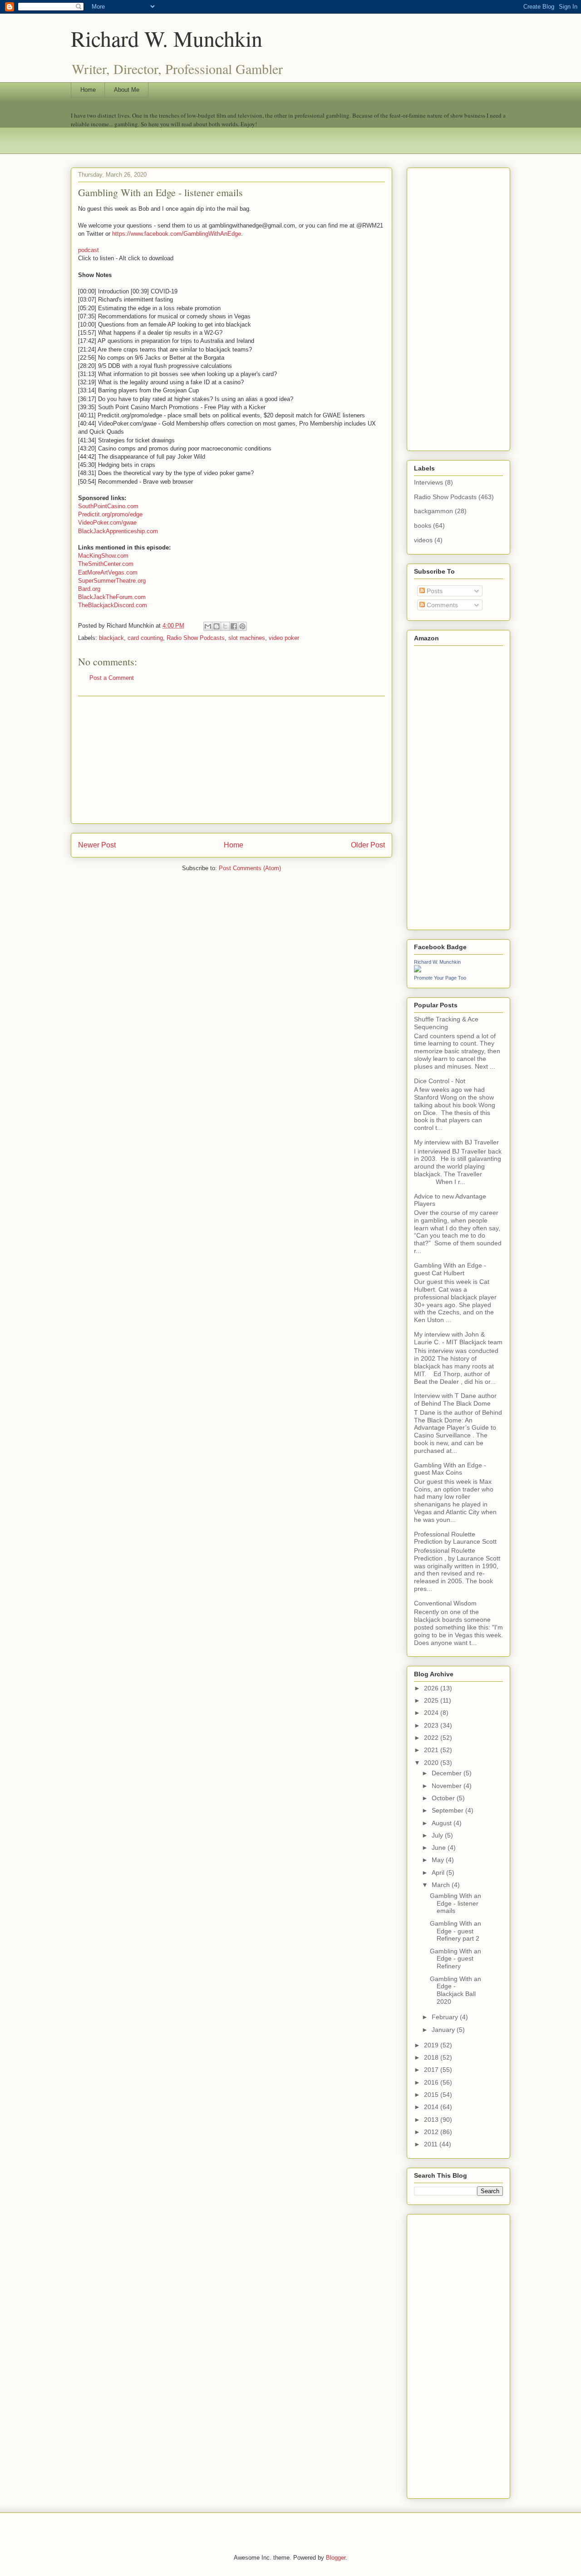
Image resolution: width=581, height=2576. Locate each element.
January (444, 2030)
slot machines (247, 638)
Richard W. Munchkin (167, 38)
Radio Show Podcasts (196, 638)
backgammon (433, 511)
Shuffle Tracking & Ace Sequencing (446, 1023)
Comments (441, 605)
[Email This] (208, 626)
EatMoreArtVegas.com (108, 572)
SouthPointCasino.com (108, 506)
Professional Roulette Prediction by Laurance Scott (455, 1538)
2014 (432, 2107)
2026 (432, 1688)
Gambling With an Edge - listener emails (455, 1903)
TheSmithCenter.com (106, 564)
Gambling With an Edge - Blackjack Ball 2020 (455, 1990)
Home (88, 90)
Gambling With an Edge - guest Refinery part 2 (455, 1931)
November (448, 1786)
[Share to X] (225, 626)
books (423, 525)
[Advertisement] (231, 760)
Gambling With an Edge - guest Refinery (455, 1959)
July (438, 1835)
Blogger (336, 2558)
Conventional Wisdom (445, 1603)
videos (423, 540)
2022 (432, 1738)
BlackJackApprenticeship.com (118, 531)
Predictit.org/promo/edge (110, 514)
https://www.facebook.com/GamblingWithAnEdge (177, 234)
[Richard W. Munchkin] (418, 970)
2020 (432, 1763)
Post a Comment (112, 678)
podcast (89, 250)
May (439, 1860)
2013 (432, 2120)
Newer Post (97, 845)
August (443, 1823)
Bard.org (89, 589)
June (440, 1848)
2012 (432, 2132)
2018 (432, 2057)
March (442, 1885)
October (444, 1798)
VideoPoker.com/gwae (107, 523)
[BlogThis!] (217, 626)
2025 (432, 1700)
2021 (432, 1750)
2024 (432, 1713)
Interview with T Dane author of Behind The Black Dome (455, 1399)
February (446, 2017)
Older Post (368, 845)
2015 (432, 2095)
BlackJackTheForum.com (112, 597)
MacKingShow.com (103, 556)
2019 (432, 2045)
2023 (432, 1725)
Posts (434, 591)
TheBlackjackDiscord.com (113, 605)
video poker (284, 638)
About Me (127, 90)
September (448, 1810)
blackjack (111, 638)
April (439, 1873)
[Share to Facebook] (234, 626)
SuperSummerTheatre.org (112, 581)
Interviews (428, 482)
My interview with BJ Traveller (456, 1142)
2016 (432, 2082)
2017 (432, 2070)
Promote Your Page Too (440, 978)
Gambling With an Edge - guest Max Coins (450, 1469)
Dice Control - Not (440, 1081)
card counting (145, 638)
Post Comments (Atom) (250, 868)
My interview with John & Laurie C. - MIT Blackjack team (458, 1338)
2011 (432, 2144)
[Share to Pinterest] (242, 626)
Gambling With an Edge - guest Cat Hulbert (450, 1269)
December (448, 1773)
